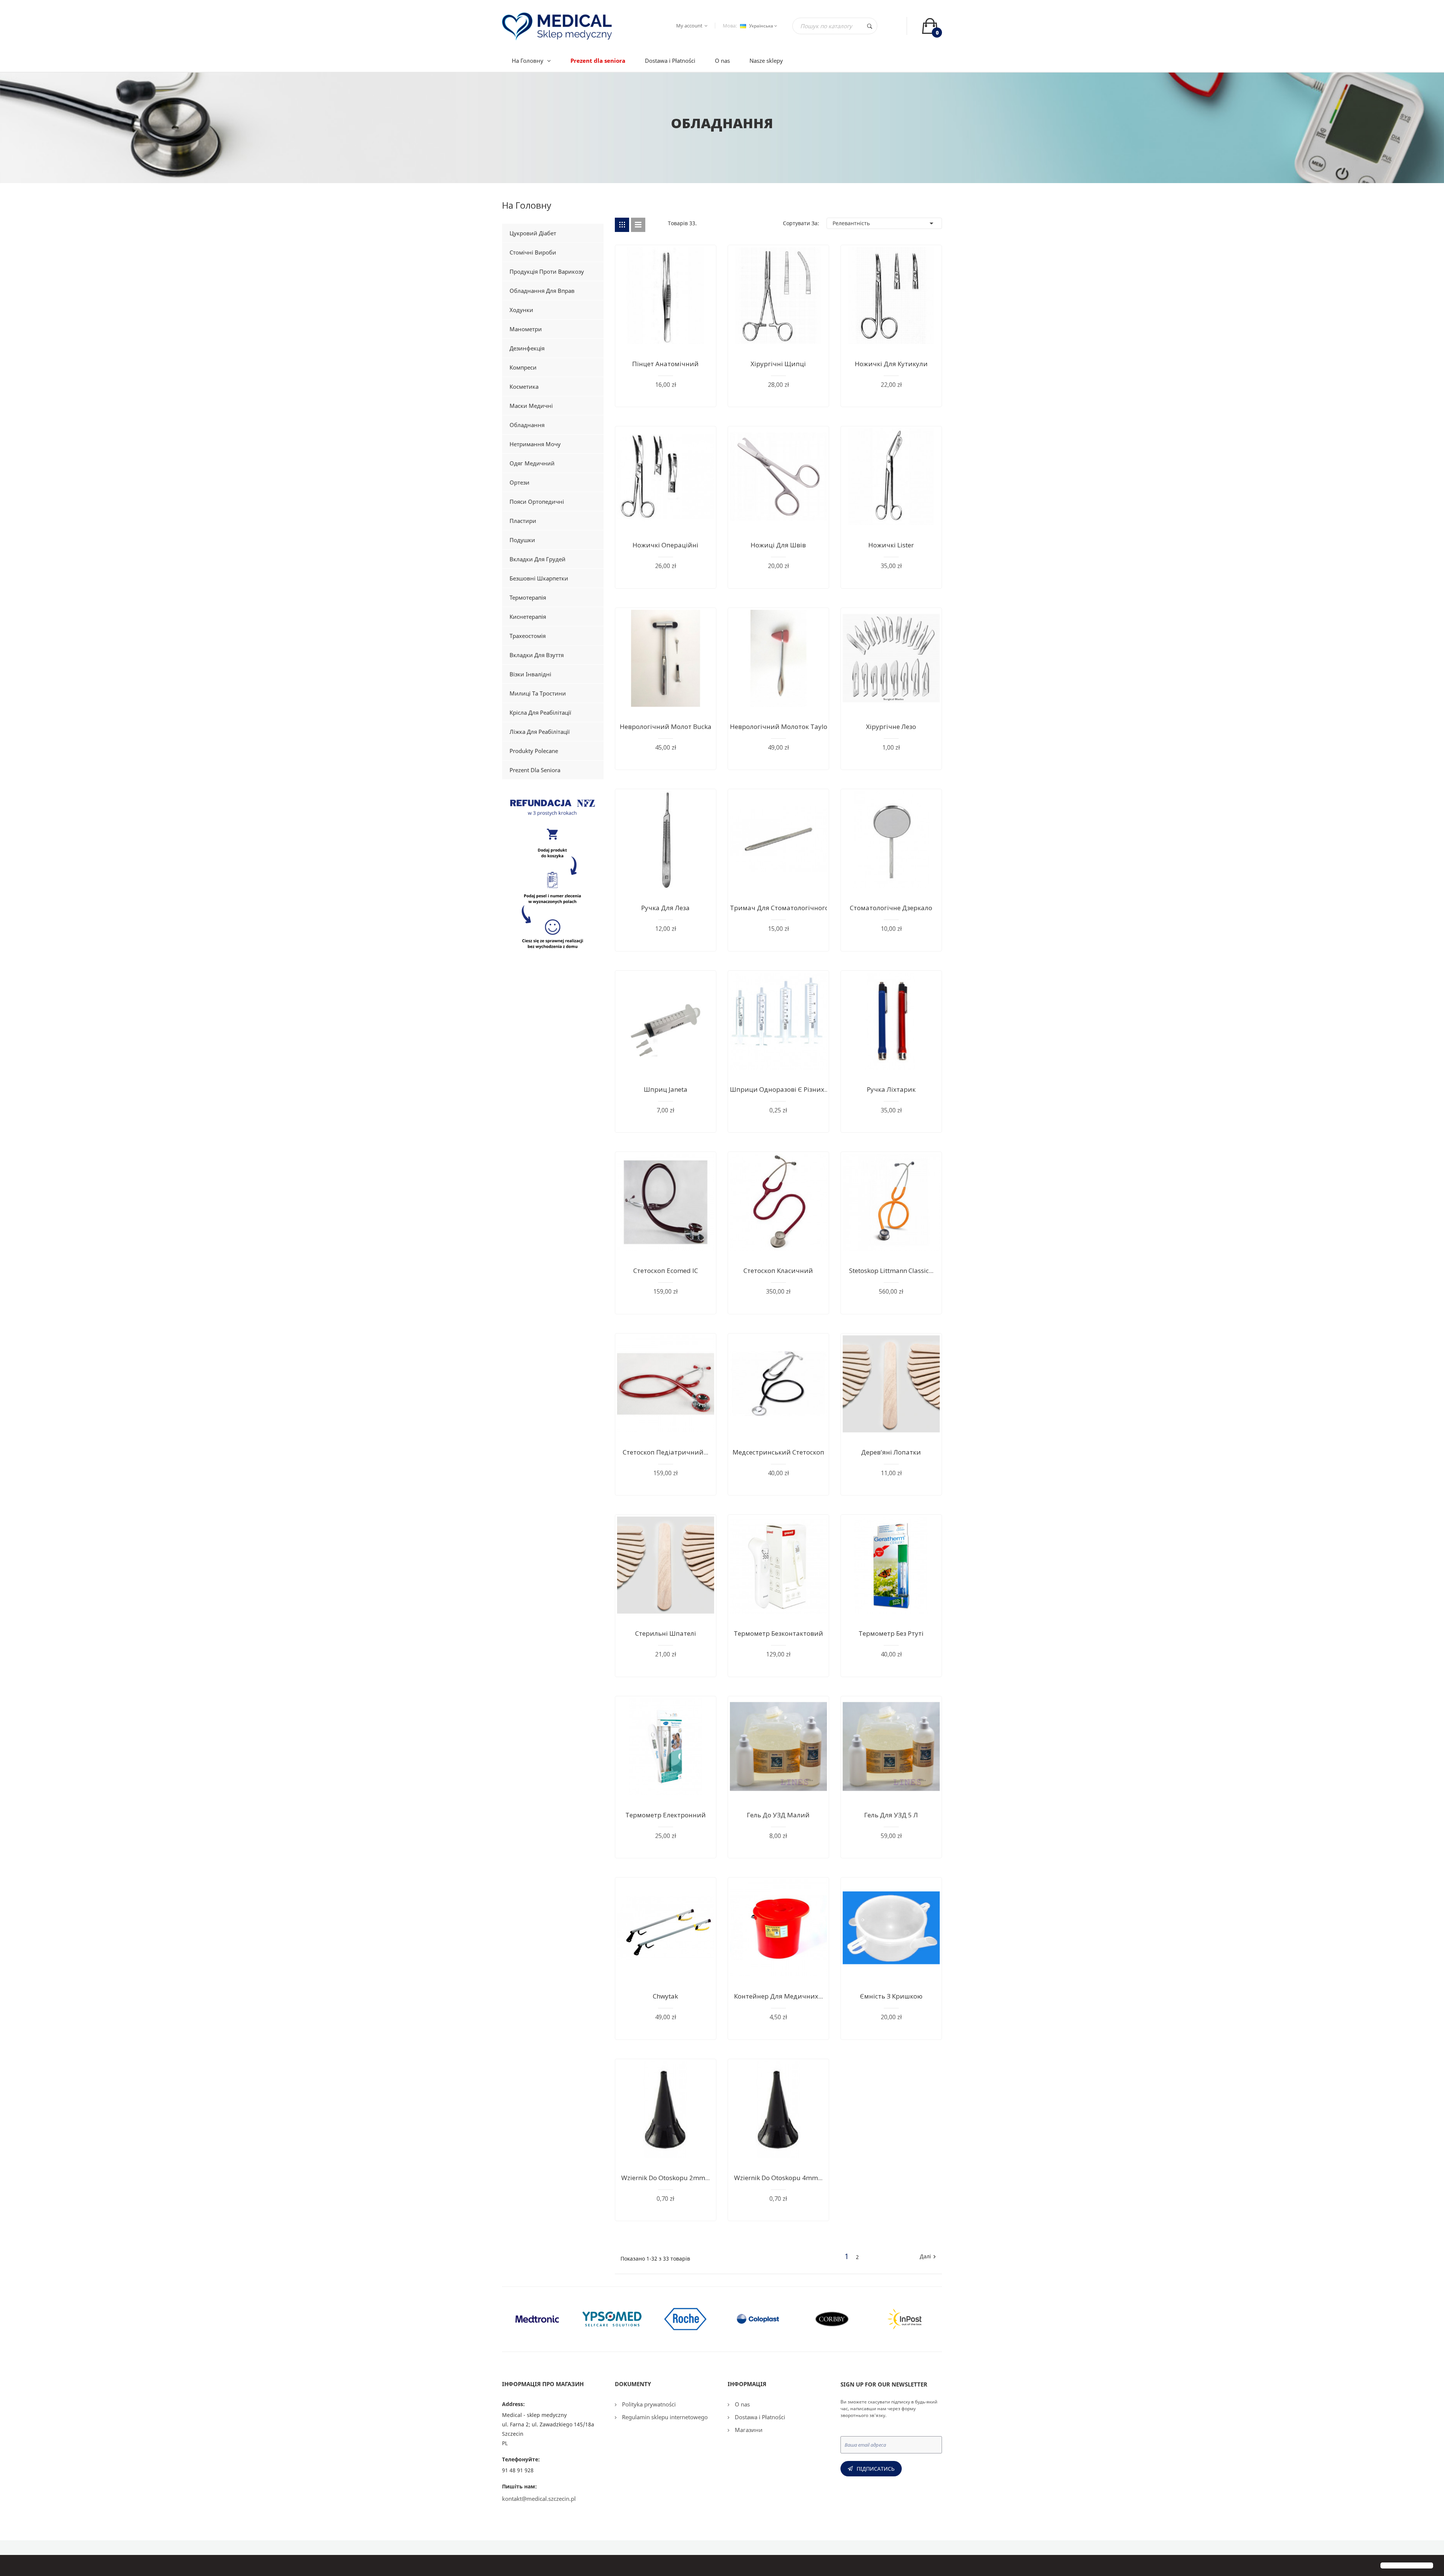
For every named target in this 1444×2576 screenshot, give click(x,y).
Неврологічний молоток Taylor (780, 727)
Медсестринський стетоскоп (778, 1452)
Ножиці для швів (778, 545)
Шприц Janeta (666, 1089)
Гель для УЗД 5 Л (891, 1815)
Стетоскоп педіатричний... (665, 1452)
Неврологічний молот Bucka (666, 727)
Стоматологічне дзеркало (891, 908)
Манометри (526, 329)
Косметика (524, 386)
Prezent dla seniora (535, 770)
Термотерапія (528, 597)
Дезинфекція (527, 348)
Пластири (523, 521)
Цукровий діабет (533, 233)
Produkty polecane (534, 751)
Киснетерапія (528, 617)
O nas (742, 2404)
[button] (12, 2566)
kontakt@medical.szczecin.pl (539, 2499)
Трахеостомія (528, 636)
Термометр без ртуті (891, 1633)
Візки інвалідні (530, 674)
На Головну (527, 207)
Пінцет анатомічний (665, 364)
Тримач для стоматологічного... (782, 908)
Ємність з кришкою (891, 1996)
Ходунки (521, 310)
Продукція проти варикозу (547, 271)
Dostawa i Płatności (759, 2417)
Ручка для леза (665, 908)
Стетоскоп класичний (778, 1271)
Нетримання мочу (535, 444)
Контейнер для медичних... (778, 1996)
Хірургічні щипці (778, 364)
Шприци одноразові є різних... (779, 1089)
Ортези (520, 482)
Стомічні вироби (533, 252)
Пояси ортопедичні (537, 502)
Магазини (748, 2430)
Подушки (522, 540)
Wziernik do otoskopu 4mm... (778, 2178)
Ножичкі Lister (891, 545)
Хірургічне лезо (891, 727)
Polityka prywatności (648, 2404)
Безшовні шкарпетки (539, 578)
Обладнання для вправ (542, 291)
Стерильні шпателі (666, 1633)
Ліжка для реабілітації (540, 732)
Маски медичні (531, 406)
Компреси (523, 367)
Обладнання (527, 425)
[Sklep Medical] (553, 876)
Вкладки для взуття (537, 655)
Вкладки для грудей (538, 559)
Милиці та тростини (538, 693)
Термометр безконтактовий (778, 1633)
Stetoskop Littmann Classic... (891, 1271)
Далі (929, 2257)
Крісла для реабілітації (540, 712)
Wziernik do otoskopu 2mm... (665, 2178)
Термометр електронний (666, 1815)
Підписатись (876, 2469)
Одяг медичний (532, 463)
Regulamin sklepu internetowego (664, 2417)
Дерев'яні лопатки (891, 1452)
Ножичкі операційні (665, 545)
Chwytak (665, 1996)
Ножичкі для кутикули (891, 364)
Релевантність (884, 223)
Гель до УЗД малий (778, 1815)
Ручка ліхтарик (891, 1089)
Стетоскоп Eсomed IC (666, 1271)
